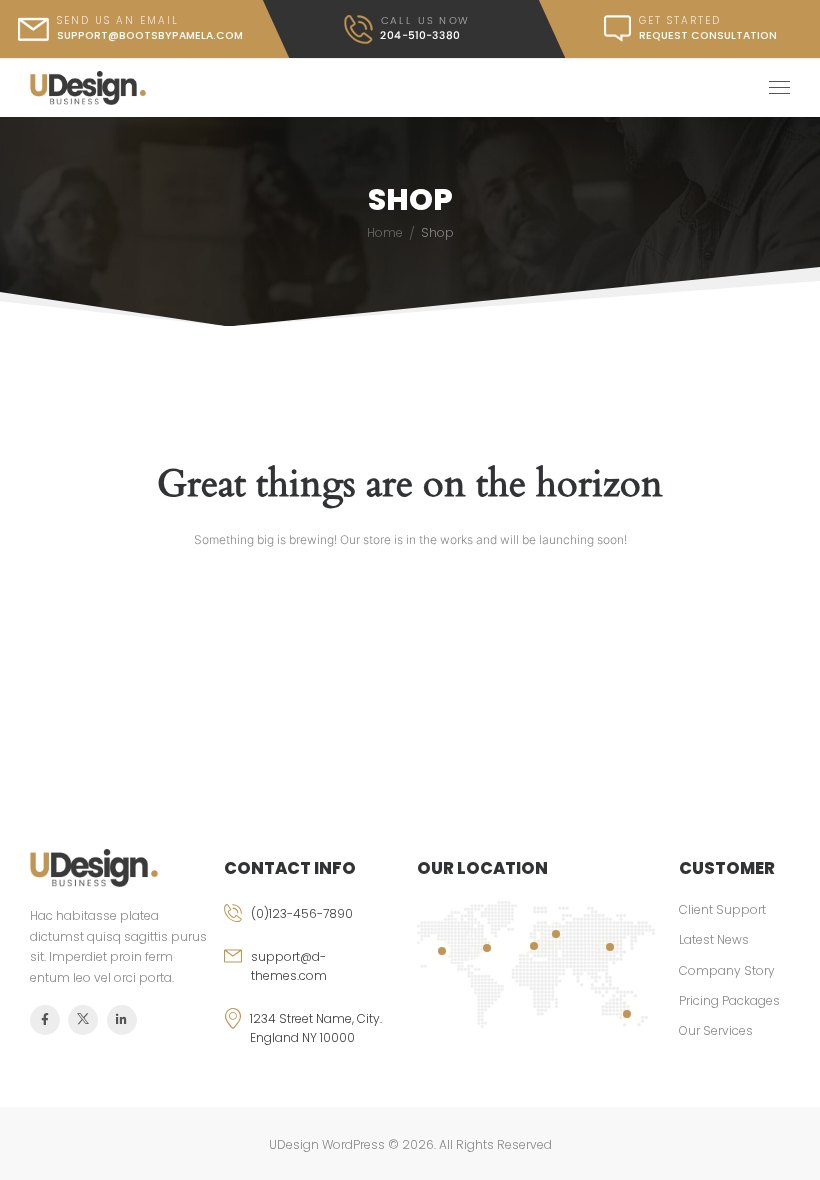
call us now (424, 20)
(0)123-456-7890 (302, 913)
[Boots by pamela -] (88, 88)
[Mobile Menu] (779, 88)
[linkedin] (122, 1020)
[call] (406, 29)
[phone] (313, 925)
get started (680, 20)
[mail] (131, 29)
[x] (83, 1020)
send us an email (118, 20)
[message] (680, 29)
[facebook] (45, 1020)
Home (385, 232)
